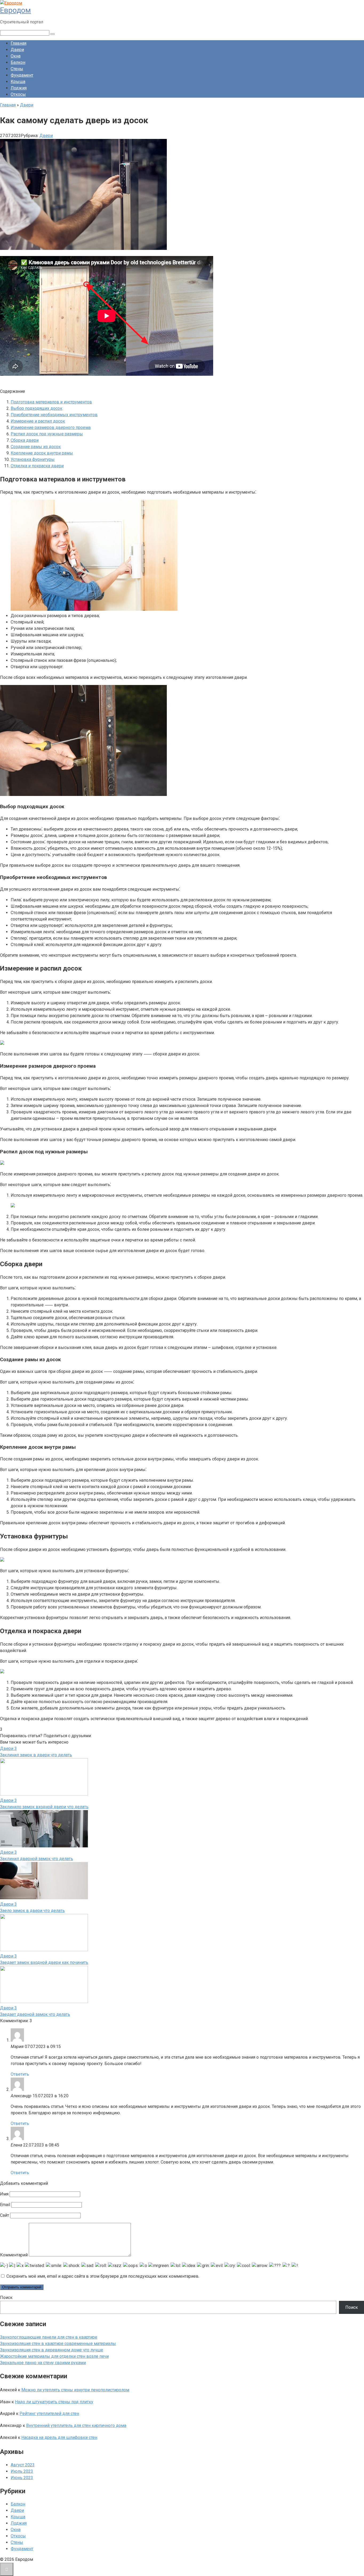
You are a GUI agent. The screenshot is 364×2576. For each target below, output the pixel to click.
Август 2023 (23, 2465)
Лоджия (19, 88)
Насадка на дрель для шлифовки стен (59, 2437)
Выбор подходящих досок (37, 408)
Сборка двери (25, 440)
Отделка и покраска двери (37, 466)
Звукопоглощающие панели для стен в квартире (49, 2337)
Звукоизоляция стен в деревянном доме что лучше (52, 2350)
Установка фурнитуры (33, 459)
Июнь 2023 (22, 2478)
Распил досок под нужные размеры (47, 434)
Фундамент (22, 75)
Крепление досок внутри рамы (42, 453)
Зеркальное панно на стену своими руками (43, 2363)
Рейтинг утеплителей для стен (49, 2414)
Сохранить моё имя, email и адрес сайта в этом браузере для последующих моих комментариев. (103, 2276)
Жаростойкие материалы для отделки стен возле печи (54, 2356)
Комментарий (14, 2255)
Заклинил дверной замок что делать (37, 1859)
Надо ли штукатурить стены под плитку (54, 2402)
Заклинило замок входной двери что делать (44, 1807)
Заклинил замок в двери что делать (36, 1755)
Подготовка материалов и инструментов (51, 402)
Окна (16, 56)
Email (5, 2205)
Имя (4, 2194)
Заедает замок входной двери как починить (44, 1962)
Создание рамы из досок (36, 447)
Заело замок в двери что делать (32, 1911)
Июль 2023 (22, 2471)
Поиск (6, 2298)
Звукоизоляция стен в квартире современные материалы (58, 2344)
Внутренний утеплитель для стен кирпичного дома (76, 2426)
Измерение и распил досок (38, 421)
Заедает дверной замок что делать (35, 2014)
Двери (17, 50)
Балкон (18, 62)
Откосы (18, 94)
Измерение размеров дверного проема (51, 428)
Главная (19, 43)
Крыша (18, 82)
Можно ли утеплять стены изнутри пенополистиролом (75, 2390)
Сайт (5, 2215)
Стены (17, 69)
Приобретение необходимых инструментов (54, 415)
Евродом (15, 10)
